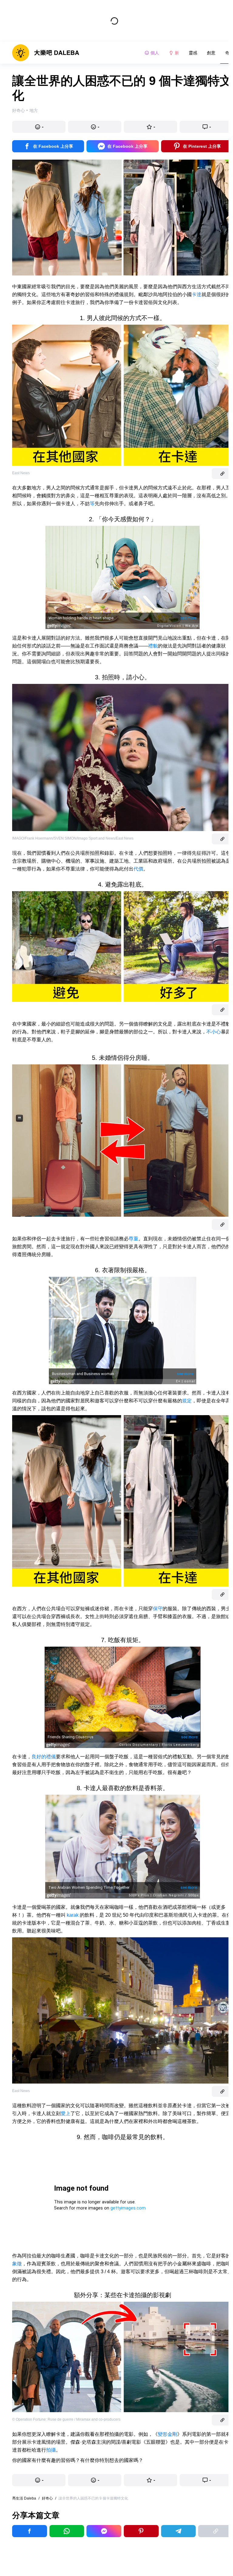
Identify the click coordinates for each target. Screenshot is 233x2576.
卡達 (197, 294)
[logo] (46, 53)
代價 (138, 869)
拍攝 (51, 2450)
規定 (187, 1401)
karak (73, 1915)
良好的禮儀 (44, 1757)
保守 (158, 1609)
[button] (39, 127)
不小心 (214, 1032)
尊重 (133, 1239)
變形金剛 (167, 2434)
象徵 (17, 2264)
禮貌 (153, 646)
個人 (155, 53)
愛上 (66, 2113)
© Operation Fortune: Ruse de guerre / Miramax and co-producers (66, 2419)
